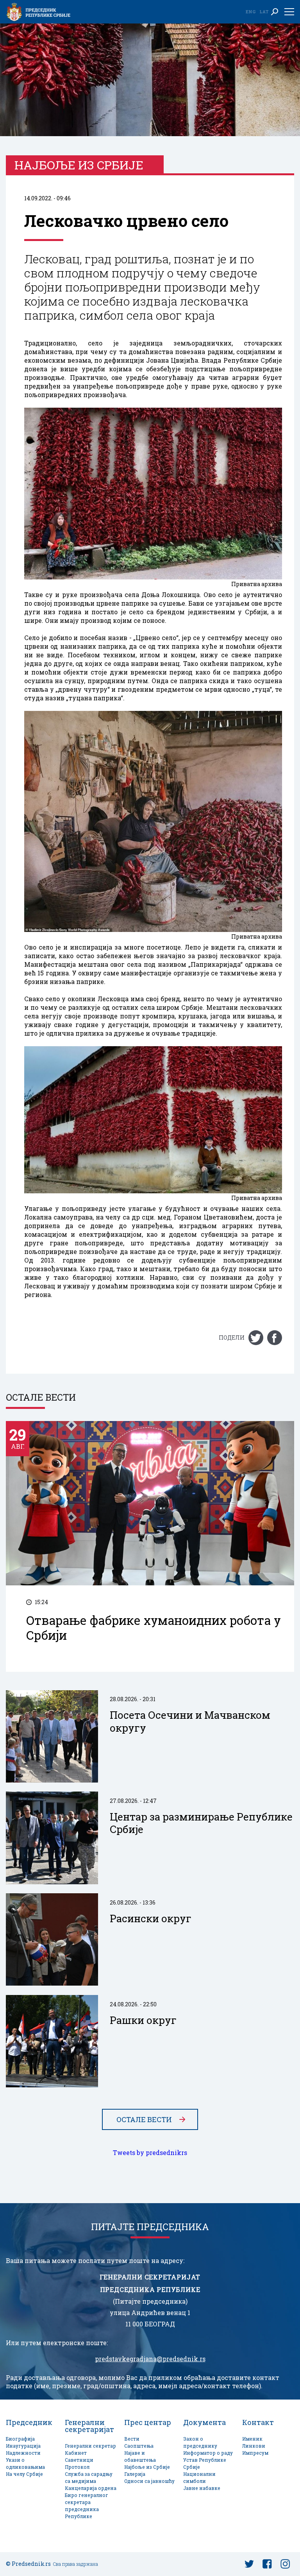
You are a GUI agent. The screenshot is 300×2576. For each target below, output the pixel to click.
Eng (250, 12)
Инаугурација (23, 2446)
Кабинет (76, 2453)
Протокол (77, 2467)
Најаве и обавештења (140, 2456)
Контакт (258, 2422)
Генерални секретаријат (89, 2426)
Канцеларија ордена (91, 2488)
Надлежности (23, 2453)
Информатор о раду (208, 2453)
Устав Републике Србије (205, 2464)
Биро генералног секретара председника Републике (87, 2506)
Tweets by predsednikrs (150, 2153)
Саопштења (139, 2446)
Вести (132, 2439)
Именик (252, 2439)
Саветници (79, 2460)
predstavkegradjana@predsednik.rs (150, 2359)
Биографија (20, 2439)
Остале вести (144, 2119)
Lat (264, 12)
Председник (29, 2422)
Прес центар (148, 2422)
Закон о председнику (200, 2442)
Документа (204, 2422)
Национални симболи (199, 2478)
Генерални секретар (90, 2446)
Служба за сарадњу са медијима (89, 2478)
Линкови (254, 2446)
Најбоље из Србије (147, 2467)
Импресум (255, 2453)
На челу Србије (24, 2474)
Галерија (135, 2474)
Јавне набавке (202, 2488)
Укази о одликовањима (25, 2464)
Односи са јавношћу (149, 2481)
